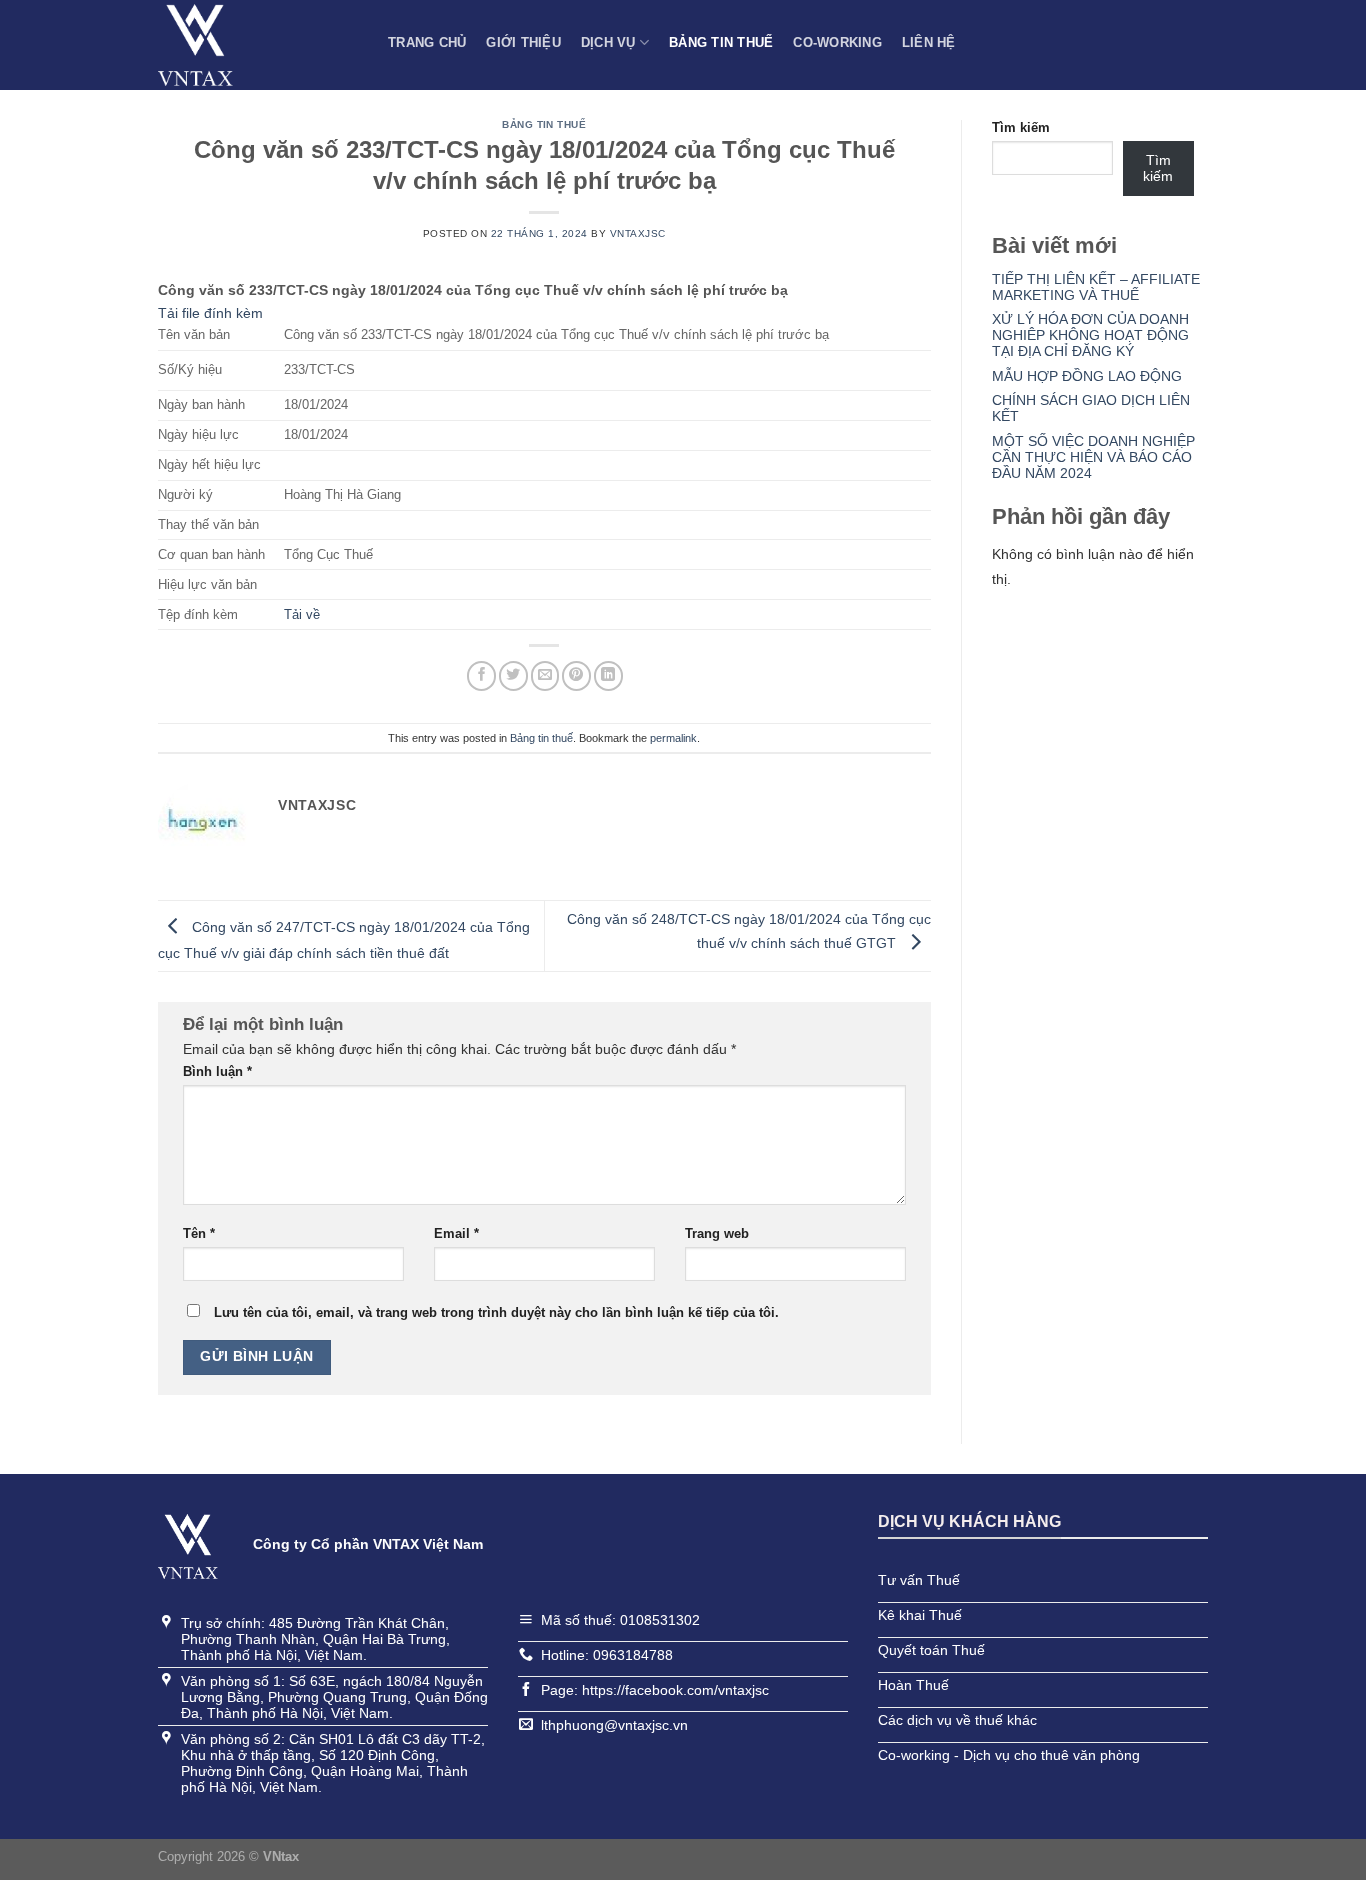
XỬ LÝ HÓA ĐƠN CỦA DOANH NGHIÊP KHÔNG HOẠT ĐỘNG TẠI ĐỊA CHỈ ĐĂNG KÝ (1090, 335)
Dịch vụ (608, 43)
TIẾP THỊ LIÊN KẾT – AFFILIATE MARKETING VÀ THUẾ (1096, 287)
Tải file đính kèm (210, 313)
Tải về (302, 615)
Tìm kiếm (1021, 128)
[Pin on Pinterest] (576, 675)
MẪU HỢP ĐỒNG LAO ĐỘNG (1087, 376)
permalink (673, 738)
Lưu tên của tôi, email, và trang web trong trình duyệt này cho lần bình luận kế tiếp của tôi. (496, 1313)
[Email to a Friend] (545, 675)
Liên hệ (929, 43)
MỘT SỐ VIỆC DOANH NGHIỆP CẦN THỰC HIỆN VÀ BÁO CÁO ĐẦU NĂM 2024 (1093, 457)
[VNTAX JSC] (258, 45)
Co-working (837, 43)
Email (456, 1234)
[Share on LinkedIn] (608, 675)
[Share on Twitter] (513, 675)
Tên (199, 1234)
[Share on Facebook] (481, 675)
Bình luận (217, 1072)
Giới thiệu (523, 43)
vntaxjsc (638, 233)
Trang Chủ (427, 43)
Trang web (717, 1234)
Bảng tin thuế (721, 43)
